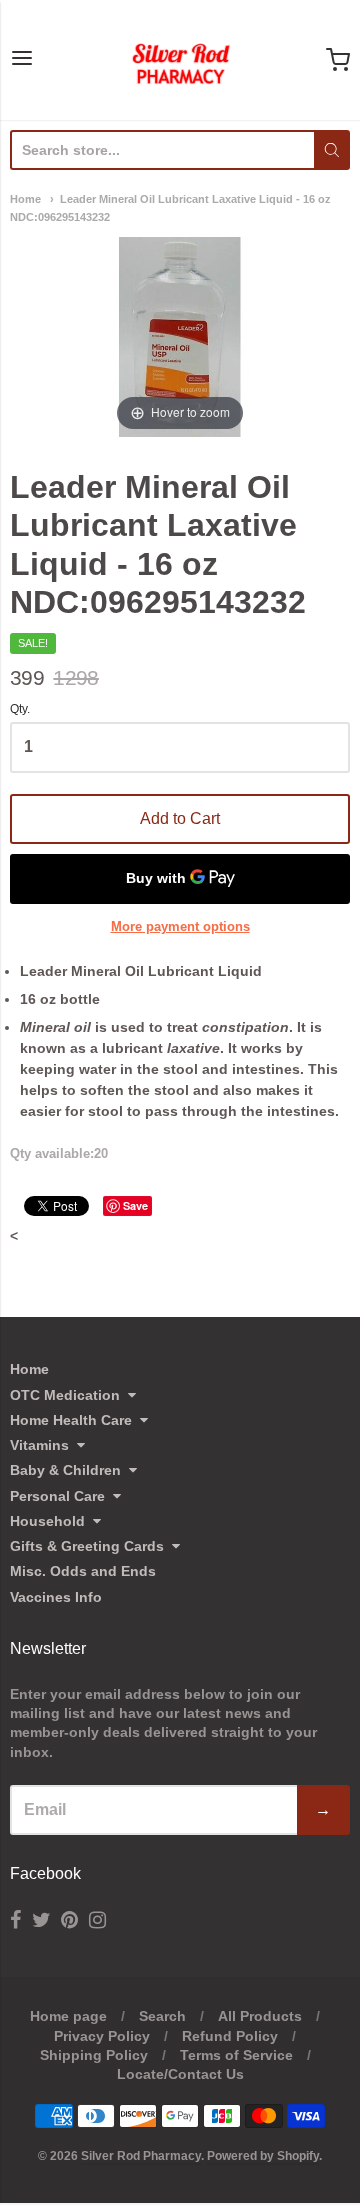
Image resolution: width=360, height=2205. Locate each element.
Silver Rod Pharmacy (141, 2156)
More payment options (180, 926)
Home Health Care (71, 1420)
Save (135, 1205)
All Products (260, 2016)
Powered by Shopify (263, 2156)
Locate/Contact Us (180, 2074)
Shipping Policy (94, 2055)
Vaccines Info (56, 1597)
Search (162, 2016)
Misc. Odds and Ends (83, 1571)
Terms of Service (236, 2055)
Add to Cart (180, 818)
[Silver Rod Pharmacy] (180, 60)
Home (25, 199)
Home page (68, 2016)
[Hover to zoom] (180, 336)
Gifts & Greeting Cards (87, 1546)
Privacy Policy (102, 2036)
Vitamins (39, 1445)
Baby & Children (65, 1470)
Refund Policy (230, 2036)
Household (47, 1521)
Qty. (20, 709)
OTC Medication (65, 1395)
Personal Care (57, 1496)
